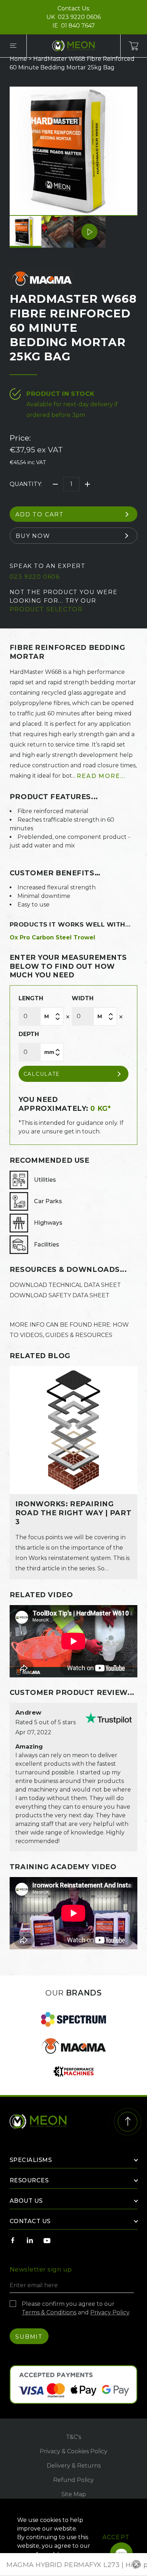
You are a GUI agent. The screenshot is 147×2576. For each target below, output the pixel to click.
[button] (141, 39)
